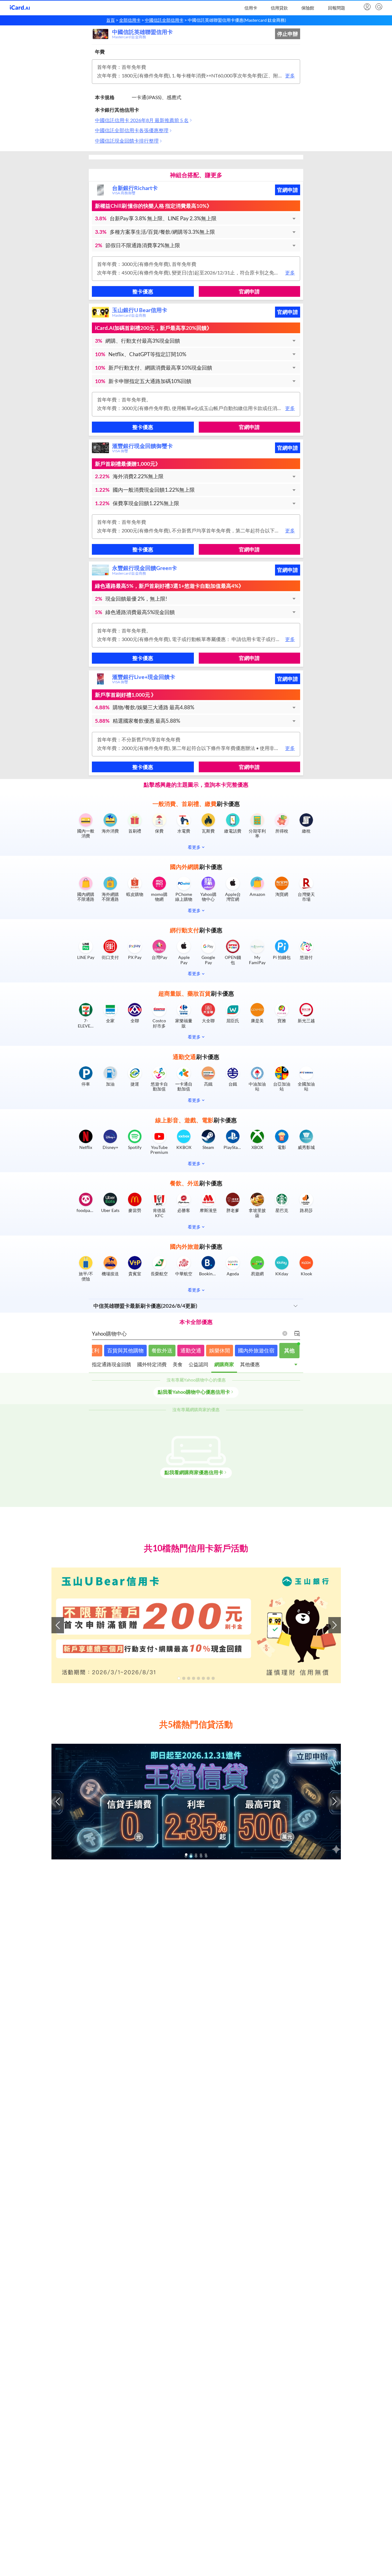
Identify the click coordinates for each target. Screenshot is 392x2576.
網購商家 (224, 1364)
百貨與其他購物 (125, 1350)
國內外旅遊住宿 (256, 1350)
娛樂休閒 (220, 1350)
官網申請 (288, 190)
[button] (196, 218)
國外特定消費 (152, 1364)
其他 (289, 1350)
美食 (178, 1364)
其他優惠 (250, 1364)
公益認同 (198, 1364)
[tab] (111, 1366)
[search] (378, 7)
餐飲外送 (162, 1350)
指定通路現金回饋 (111, 1364)
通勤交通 (191, 1350)
